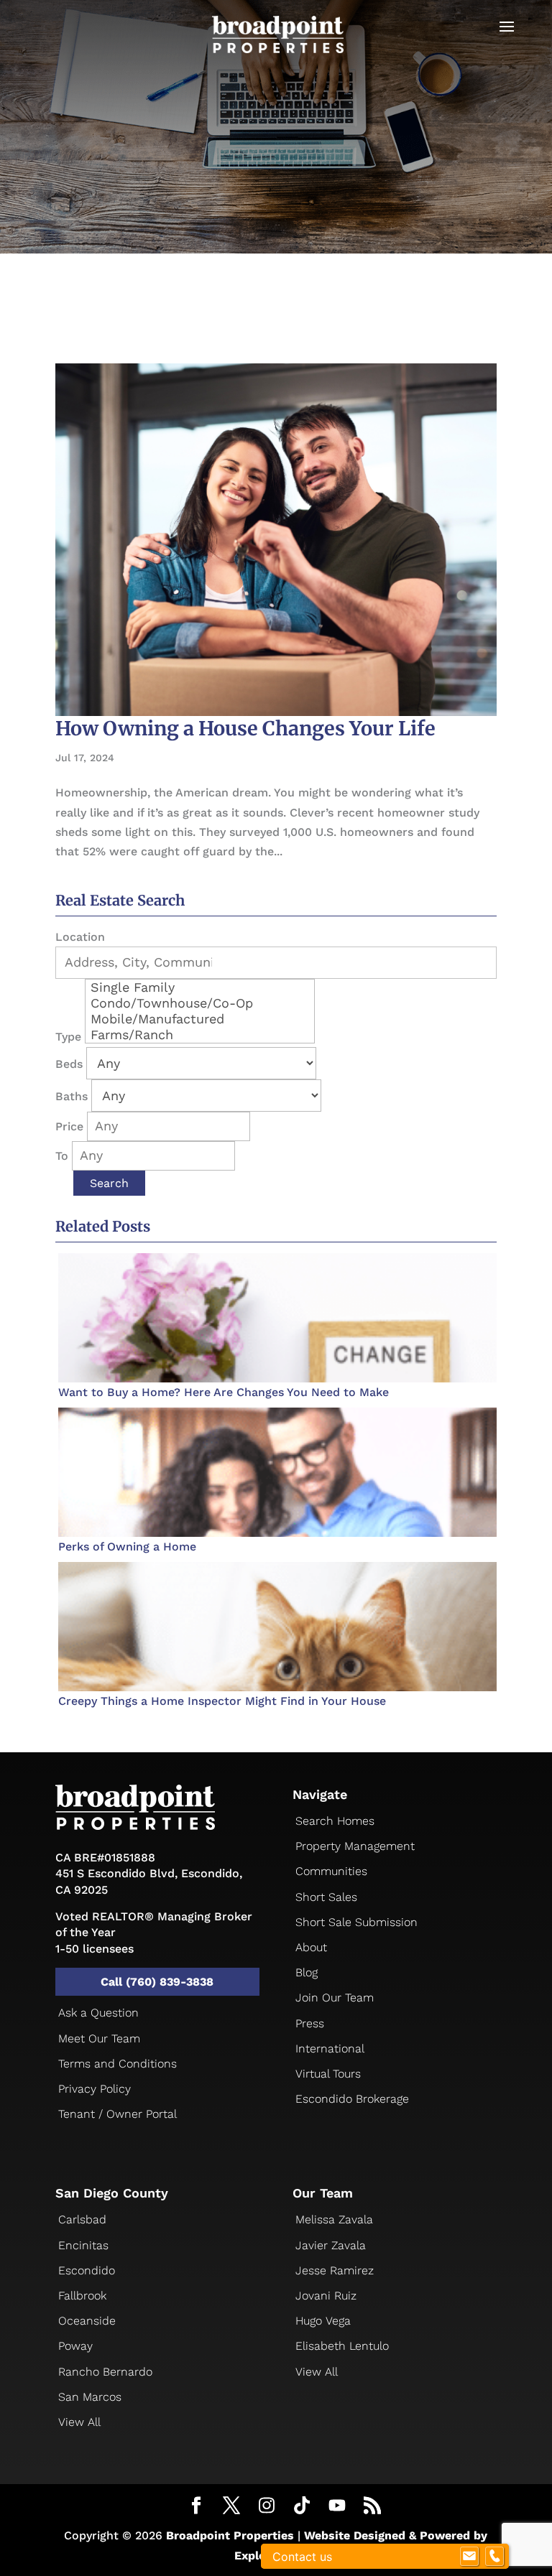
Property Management (355, 1846)
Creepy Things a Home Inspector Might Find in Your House (222, 1701)
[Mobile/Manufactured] (200, 1019)
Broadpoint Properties (230, 2535)
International (330, 2049)
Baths (72, 1096)
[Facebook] (196, 2507)
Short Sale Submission (356, 1922)
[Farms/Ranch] (200, 1035)
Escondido (87, 2270)
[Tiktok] (302, 2506)
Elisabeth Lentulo (342, 2346)
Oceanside (87, 2321)
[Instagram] (267, 2506)
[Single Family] (200, 987)
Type (68, 1037)
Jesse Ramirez (335, 2270)
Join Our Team (335, 1998)
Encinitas (83, 2245)
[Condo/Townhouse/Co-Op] (200, 1003)
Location (80, 937)
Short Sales (326, 1897)
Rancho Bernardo (105, 2372)
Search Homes (335, 1821)
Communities (331, 1871)
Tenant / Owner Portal (118, 2114)
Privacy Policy (95, 2089)
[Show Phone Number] (494, 2557)
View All (79, 2422)
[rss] (372, 2507)
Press (310, 2023)
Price (69, 1126)
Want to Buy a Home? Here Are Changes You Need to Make (224, 1392)
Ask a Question (98, 2013)
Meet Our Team (99, 2038)
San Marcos (90, 2397)
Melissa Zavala (334, 2219)
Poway (75, 2346)
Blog (307, 1972)
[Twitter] (231, 2507)
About (311, 1947)
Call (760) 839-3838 (157, 1982)
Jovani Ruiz (326, 2296)
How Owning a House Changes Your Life (245, 728)
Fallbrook (82, 2296)
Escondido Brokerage (352, 2099)
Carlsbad (82, 2219)
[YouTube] (337, 2506)
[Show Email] (469, 2557)
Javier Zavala (331, 2245)
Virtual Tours (328, 2074)
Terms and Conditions (118, 2064)
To (62, 1156)
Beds (69, 1064)
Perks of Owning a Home (127, 1547)
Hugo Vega (323, 2321)
